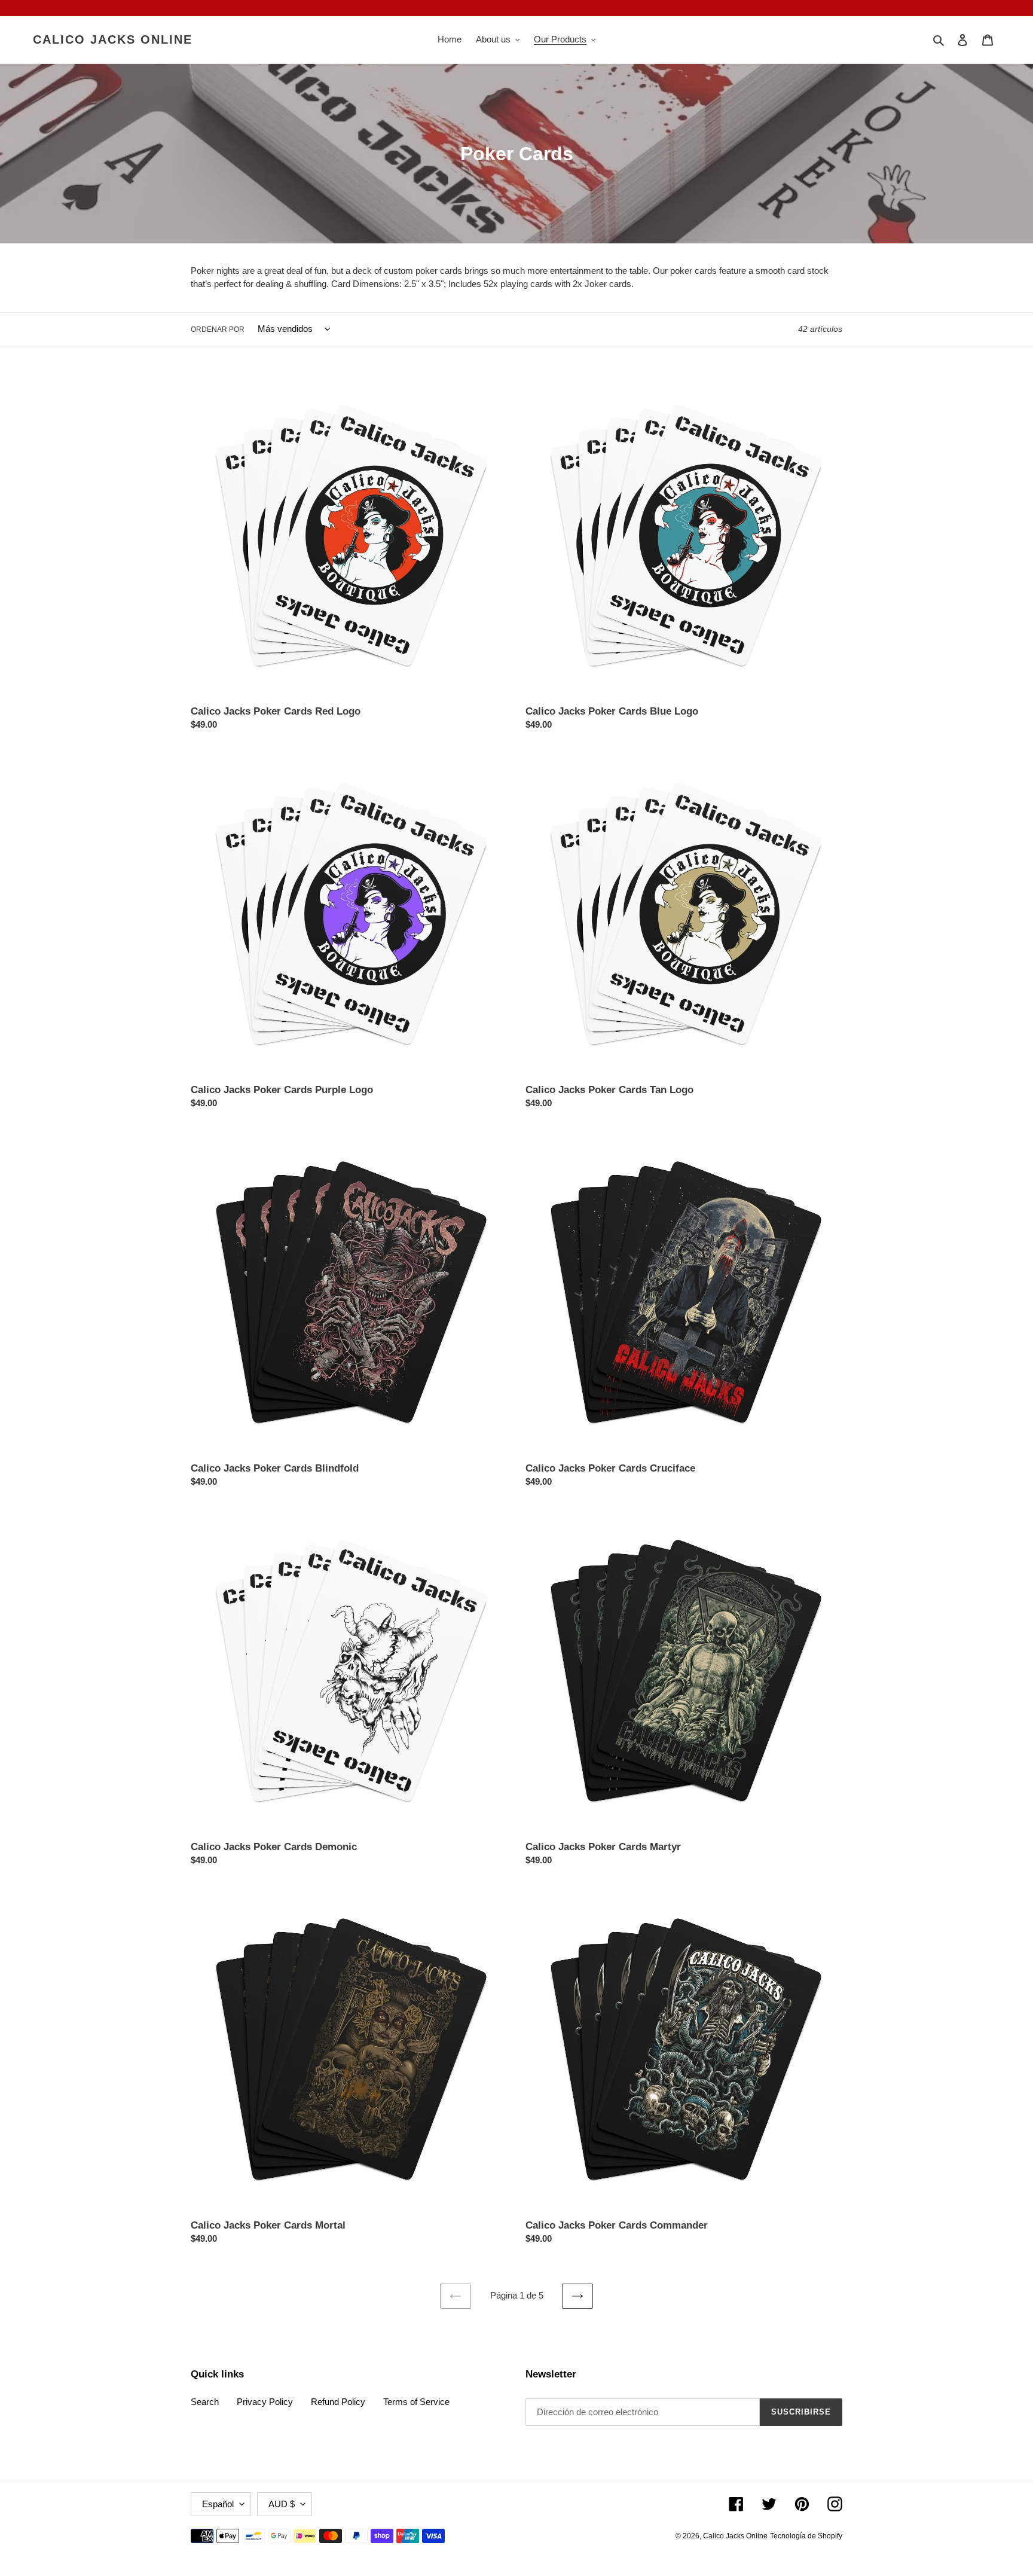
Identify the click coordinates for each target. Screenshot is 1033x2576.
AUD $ (282, 2504)
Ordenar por (218, 329)
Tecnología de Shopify (806, 2536)
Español (218, 2504)
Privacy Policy (265, 2402)
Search (205, 2402)
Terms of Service (416, 2402)
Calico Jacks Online (113, 39)
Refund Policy (338, 2402)
